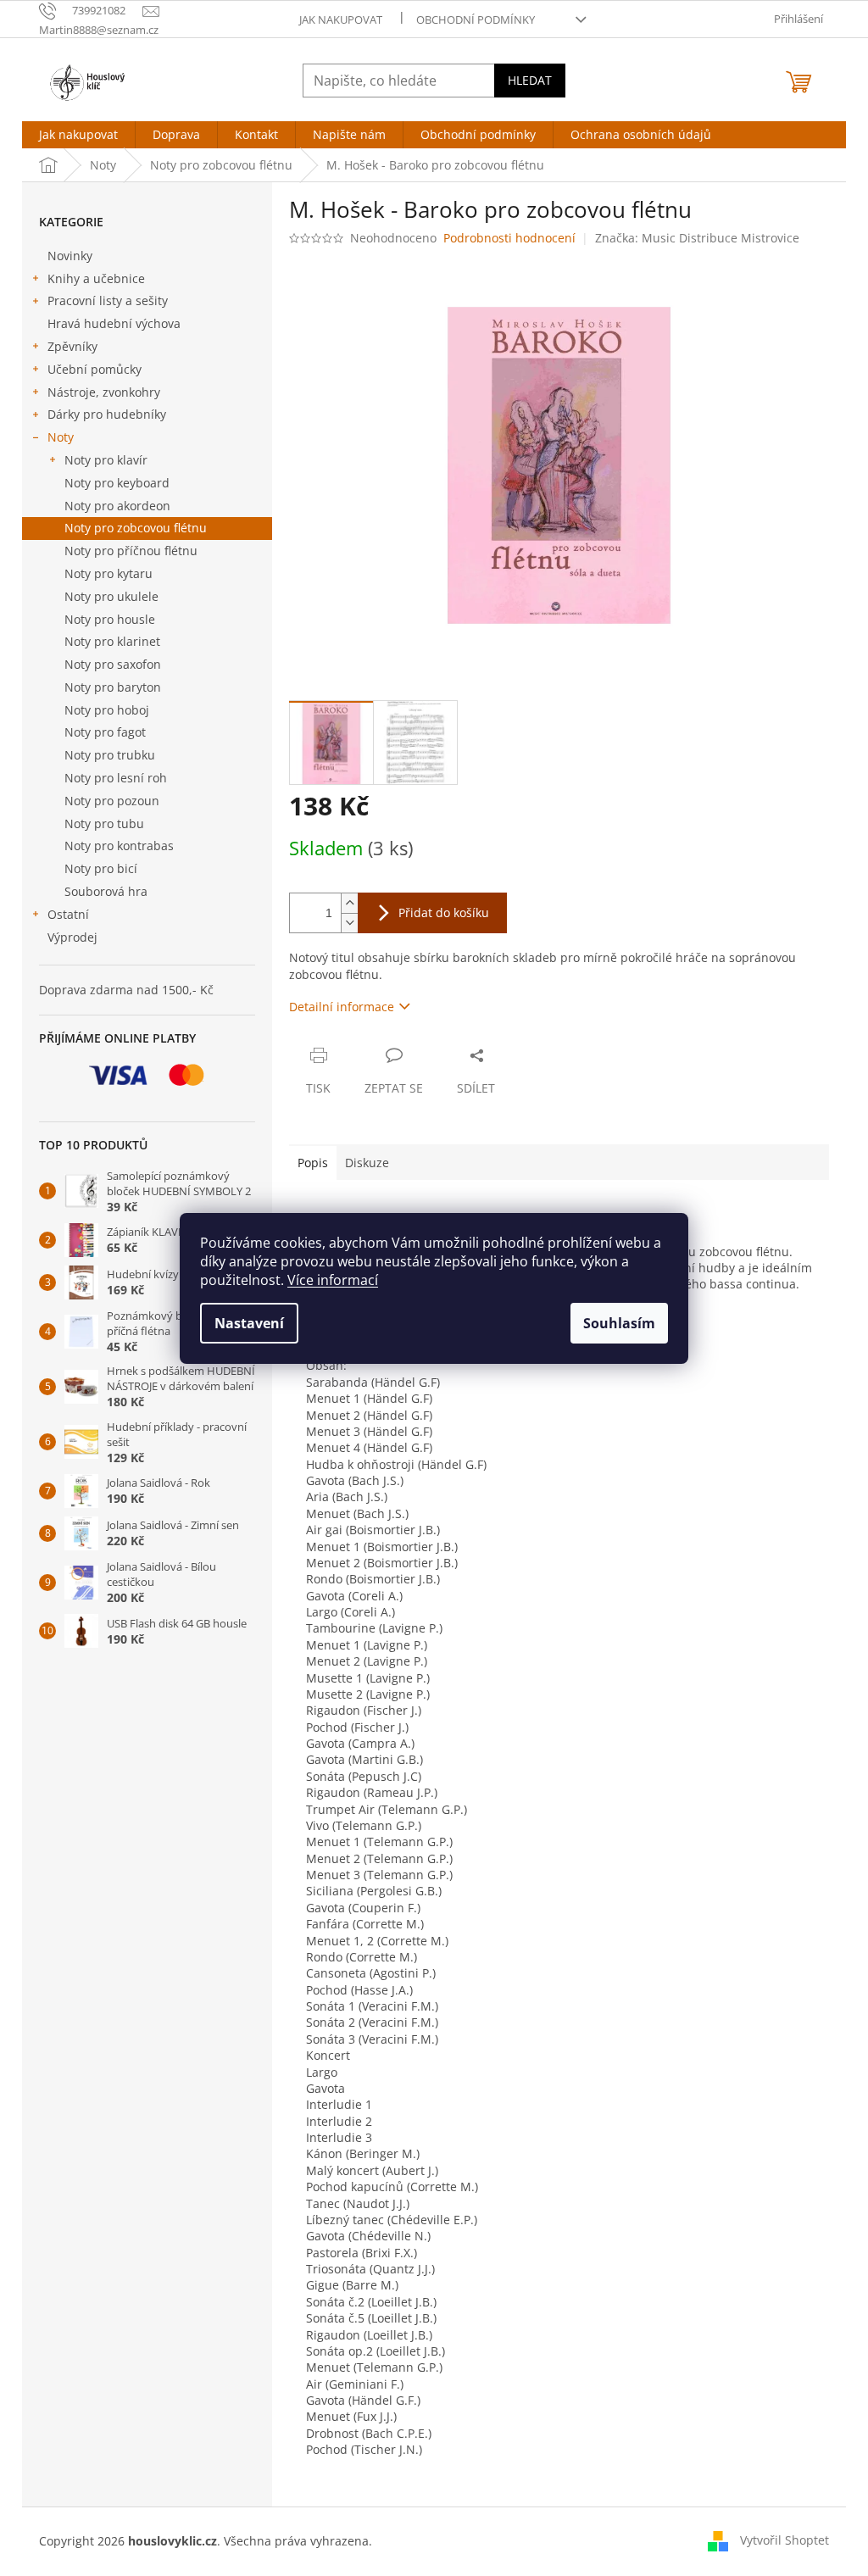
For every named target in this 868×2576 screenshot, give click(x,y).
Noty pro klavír (106, 460)
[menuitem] (78, 135)
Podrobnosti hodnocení (509, 238)
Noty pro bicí (101, 868)
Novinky (70, 256)
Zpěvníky (72, 346)
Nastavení (249, 1323)
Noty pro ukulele (111, 596)
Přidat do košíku (444, 912)
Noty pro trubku (110, 755)
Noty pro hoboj (107, 710)
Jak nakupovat (341, 19)
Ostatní (68, 914)
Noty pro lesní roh (116, 778)
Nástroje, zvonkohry (104, 392)
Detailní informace (342, 1007)
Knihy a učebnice (96, 278)
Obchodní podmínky (476, 19)
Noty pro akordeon (117, 506)
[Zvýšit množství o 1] (349, 903)
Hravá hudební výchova (114, 323)
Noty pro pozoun (112, 801)
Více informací (333, 1280)
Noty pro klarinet (112, 641)
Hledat (530, 80)
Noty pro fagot (105, 732)
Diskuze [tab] (367, 1163)
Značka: (697, 238)
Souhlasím (619, 1323)
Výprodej (72, 937)
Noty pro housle (110, 619)
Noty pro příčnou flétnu (131, 551)
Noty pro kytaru (108, 573)
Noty (61, 437)
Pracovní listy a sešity (108, 300)
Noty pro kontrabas (119, 846)
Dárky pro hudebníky (107, 414)
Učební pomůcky (95, 369)
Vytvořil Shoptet (785, 2540)
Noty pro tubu (104, 823)
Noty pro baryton (113, 687)
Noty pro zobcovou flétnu (136, 528)
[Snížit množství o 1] (349, 923)
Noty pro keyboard (117, 483)
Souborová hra (106, 891)
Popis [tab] (313, 1163)
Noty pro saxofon (113, 664)
